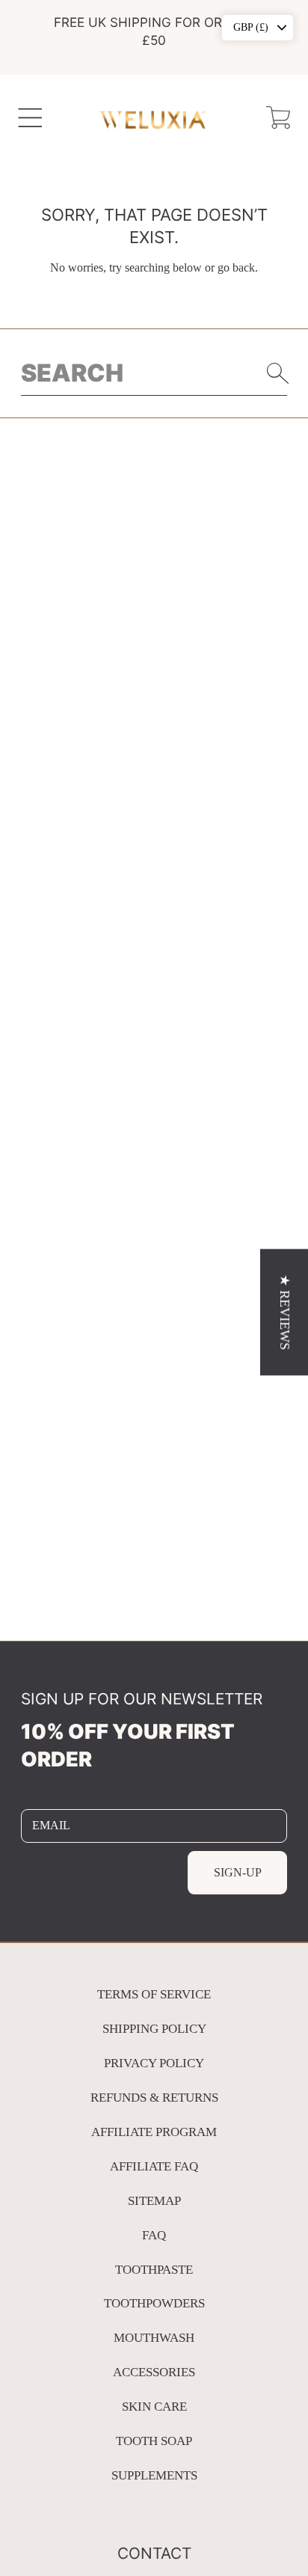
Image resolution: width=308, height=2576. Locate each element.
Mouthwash (154, 2338)
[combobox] (154, 373)
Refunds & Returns (154, 2098)
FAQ (154, 2235)
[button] (30, 117)
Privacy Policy (154, 2063)
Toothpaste (154, 2270)
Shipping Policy (154, 2029)
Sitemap (154, 2201)
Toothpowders (154, 2303)
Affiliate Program (154, 2132)
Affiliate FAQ (154, 2166)
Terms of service (154, 1994)
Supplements (154, 2475)
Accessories (154, 2372)
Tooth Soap (154, 2441)
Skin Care (154, 2407)
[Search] (278, 373)
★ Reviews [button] (285, 1312)
